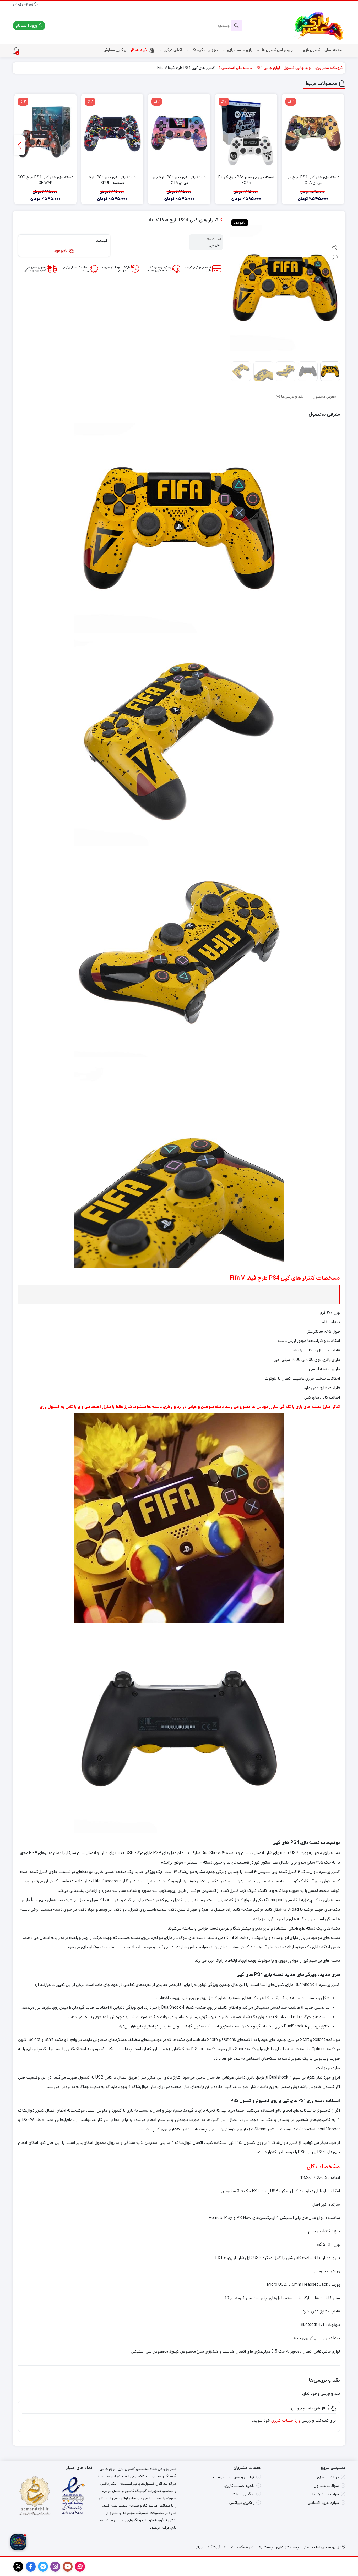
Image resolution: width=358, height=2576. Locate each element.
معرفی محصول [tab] (324, 396)
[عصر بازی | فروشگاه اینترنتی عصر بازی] (319, 26)
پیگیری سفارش (115, 50)
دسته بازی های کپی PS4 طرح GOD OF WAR (45, 180)
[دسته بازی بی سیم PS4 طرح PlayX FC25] (246, 133)
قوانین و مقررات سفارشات (234, 2477)
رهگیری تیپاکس (242, 2503)
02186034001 (24, 5)
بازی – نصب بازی (239, 50)
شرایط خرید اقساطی (323, 2503)
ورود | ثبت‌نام (27, 26)
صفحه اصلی (333, 50)
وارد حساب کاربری (286, 2421)
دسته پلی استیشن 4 (235, 68)
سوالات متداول (326, 2486)
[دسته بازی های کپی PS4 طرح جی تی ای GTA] (313, 133)
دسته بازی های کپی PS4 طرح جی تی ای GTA (313, 180)
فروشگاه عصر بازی (329, 68)
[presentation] (20, 145)
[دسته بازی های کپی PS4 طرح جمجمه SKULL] (112, 133)
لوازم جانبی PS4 (268, 68)
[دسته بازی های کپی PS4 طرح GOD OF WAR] (45, 133)
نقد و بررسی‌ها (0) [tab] (290, 396)
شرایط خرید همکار (325, 2494)
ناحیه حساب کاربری (239, 2486)
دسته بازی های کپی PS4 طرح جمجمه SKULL (112, 180)
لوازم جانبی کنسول (298, 68)
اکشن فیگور (173, 50)
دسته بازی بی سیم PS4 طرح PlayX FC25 (246, 180)
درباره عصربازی (328, 2477)
